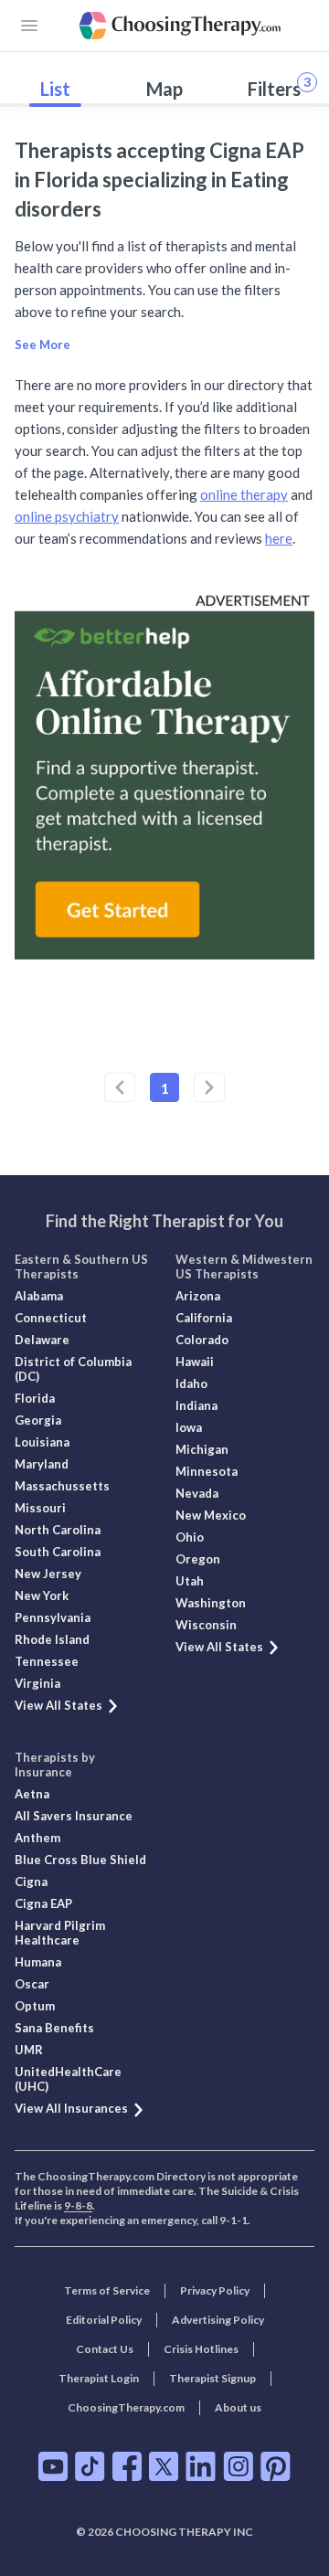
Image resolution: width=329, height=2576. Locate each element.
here (279, 538)
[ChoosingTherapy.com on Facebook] (127, 2466)
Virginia (37, 1683)
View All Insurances (71, 2108)
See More (42, 345)
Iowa (189, 1427)
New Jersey (48, 1574)
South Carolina (58, 1552)
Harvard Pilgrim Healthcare (60, 1933)
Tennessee (47, 1661)
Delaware (42, 1340)
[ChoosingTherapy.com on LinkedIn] (201, 2466)
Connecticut (51, 1318)
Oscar (32, 1984)
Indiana (196, 1405)
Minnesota (207, 1471)
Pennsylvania (53, 1617)
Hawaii (195, 1362)
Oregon (198, 1559)
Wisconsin (206, 1625)
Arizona (198, 1296)
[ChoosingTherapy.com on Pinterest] (276, 2466)
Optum (35, 2006)
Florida (35, 1398)
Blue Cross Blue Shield (80, 1860)
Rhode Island (52, 1639)
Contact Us (105, 2349)
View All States (58, 1705)
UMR (29, 2050)
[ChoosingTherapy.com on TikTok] (90, 2466)
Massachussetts (62, 1486)
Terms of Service (107, 2290)
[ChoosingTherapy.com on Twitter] (164, 2466)
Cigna (31, 1882)
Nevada (197, 1493)
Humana (38, 1962)
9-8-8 (78, 2205)
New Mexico (211, 1515)
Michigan (202, 1449)
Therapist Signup (212, 2378)
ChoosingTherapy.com (126, 2407)
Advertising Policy (218, 2320)
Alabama (39, 1296)
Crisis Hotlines (201, 2349)
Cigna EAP (43, 1903)
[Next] (209, 1087)
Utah (190, 1581)
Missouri (40, 1508)
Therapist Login (99, 2378)
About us (238, 2407)
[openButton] (29, 26)
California (204, 1318)
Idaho (191, 1383)
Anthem (37, 1838)
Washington (211, 1603)
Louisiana (42, 1442)
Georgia (38, 1420)
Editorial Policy (104, 2320)
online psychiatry (67, 516)
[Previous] (120, 1087)
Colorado (202, 1340)
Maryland (42, 1464)
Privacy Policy (215, 2290)
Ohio (190, 1537)
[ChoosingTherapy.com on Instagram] (238, 2466)
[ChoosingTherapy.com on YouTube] (53, 2466)
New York (42, 1595)
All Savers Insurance (74, 1816)
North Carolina (58, 1530)
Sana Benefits (54, 2028)
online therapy (244, 494)
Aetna (32, 1794)
